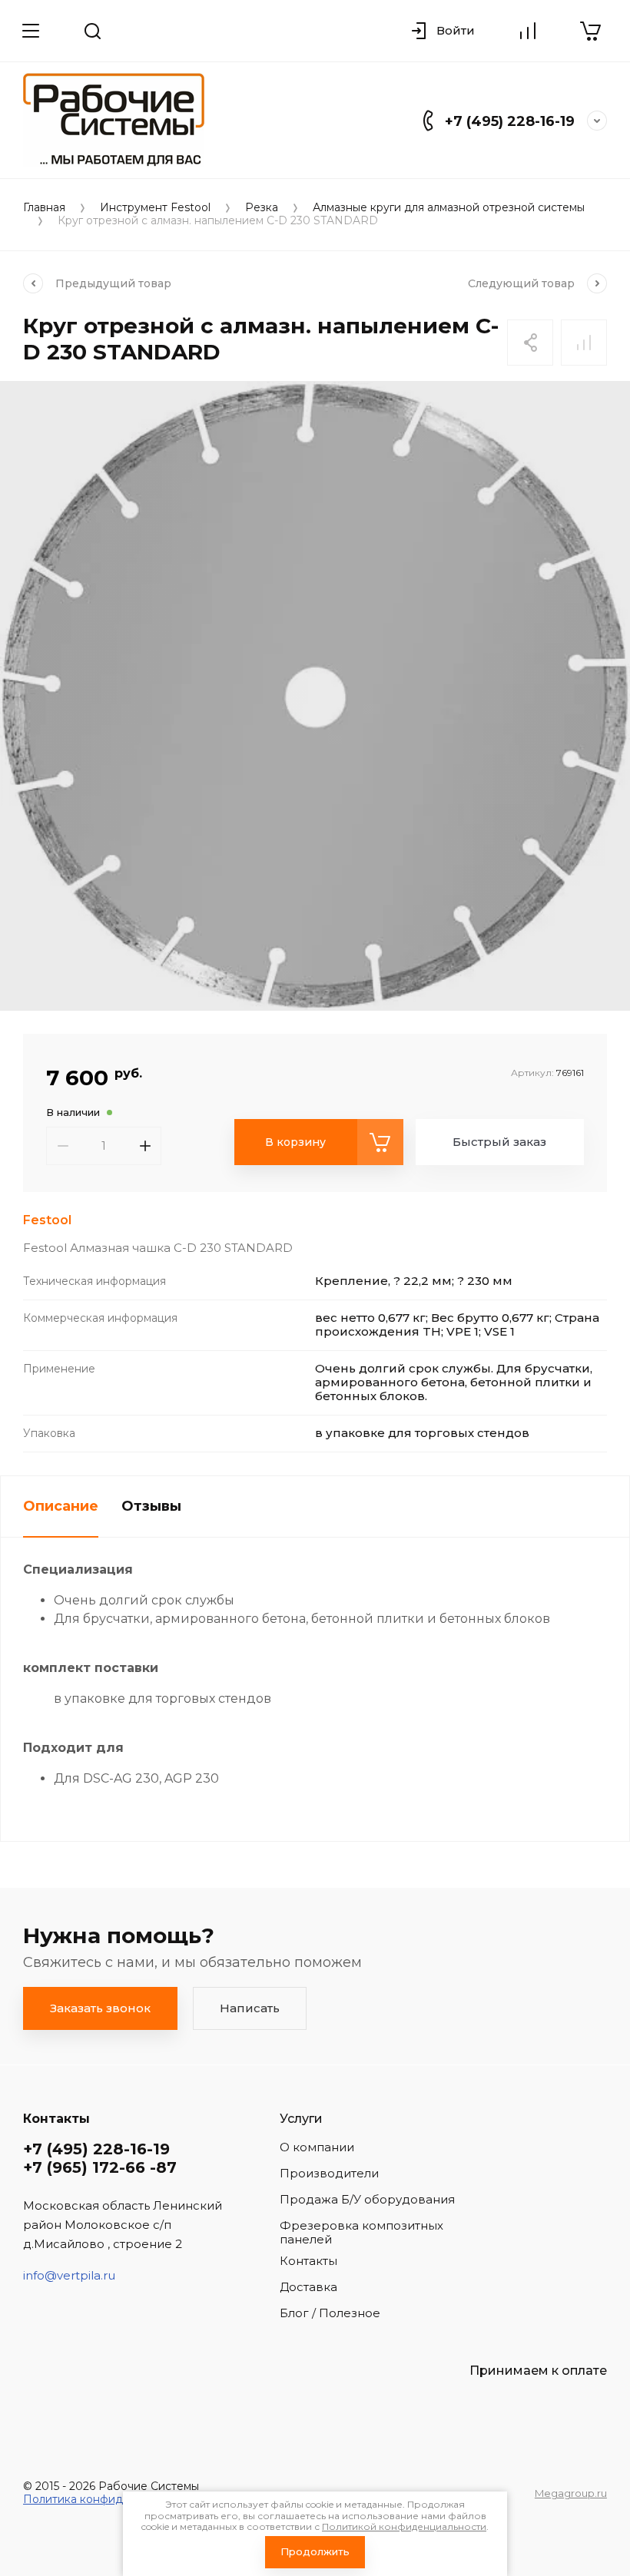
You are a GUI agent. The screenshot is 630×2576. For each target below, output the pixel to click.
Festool (47, 1220)
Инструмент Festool (155, 208)
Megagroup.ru (571, 2493)
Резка (262, 208)
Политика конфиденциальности (112, 2499)
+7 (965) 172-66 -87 (100, 2167)
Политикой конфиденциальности (404, 2526)
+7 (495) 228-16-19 (510, 121)
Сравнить (584, 343)
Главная (44, 208)
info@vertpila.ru (69, 2275)
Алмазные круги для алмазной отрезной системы (449, 208)
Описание (61, 1506)
